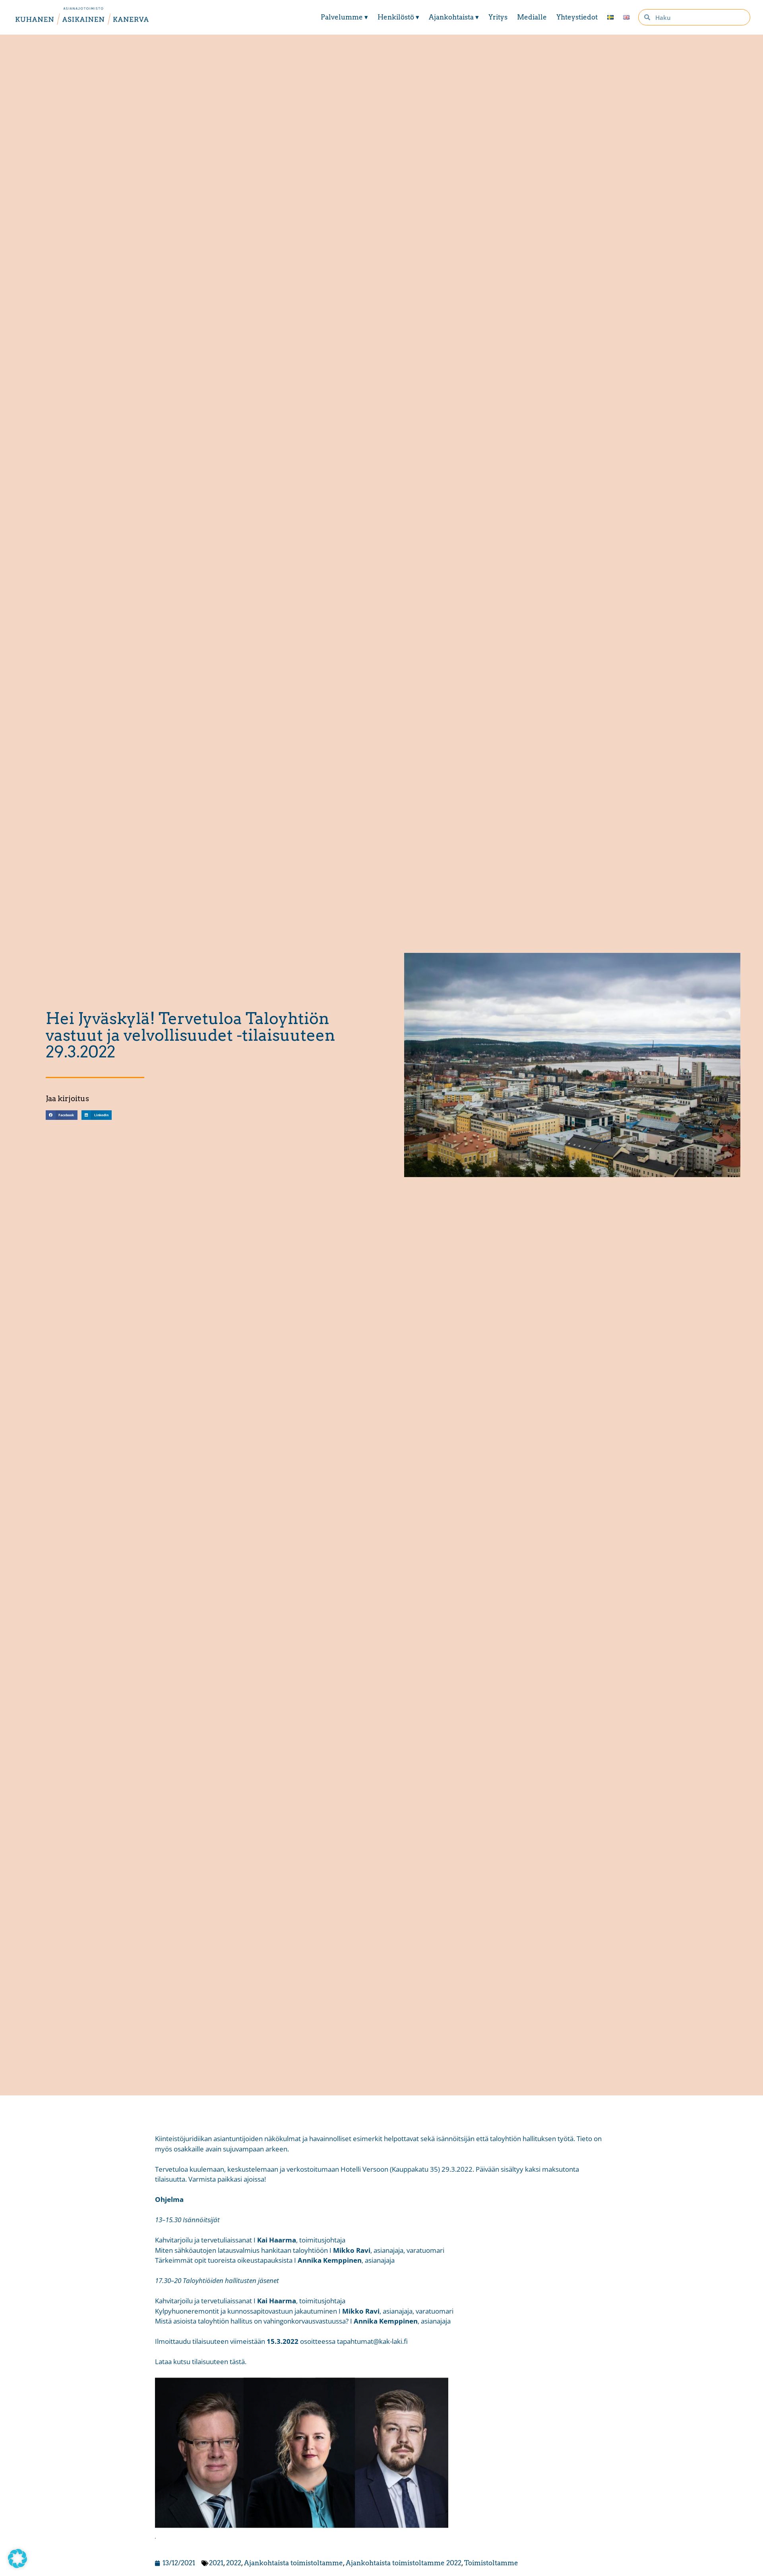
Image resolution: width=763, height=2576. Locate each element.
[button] (61, 1115)
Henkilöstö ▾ (398, 17)
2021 (216, 2563)
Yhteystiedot (577, 17)
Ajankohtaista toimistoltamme (293, 2563)
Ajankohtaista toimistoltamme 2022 (404, 2563)
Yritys (498, 17)
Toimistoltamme (491, 2563)
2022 (234, 2563)
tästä (236, 2362)
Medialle (532, 17)
